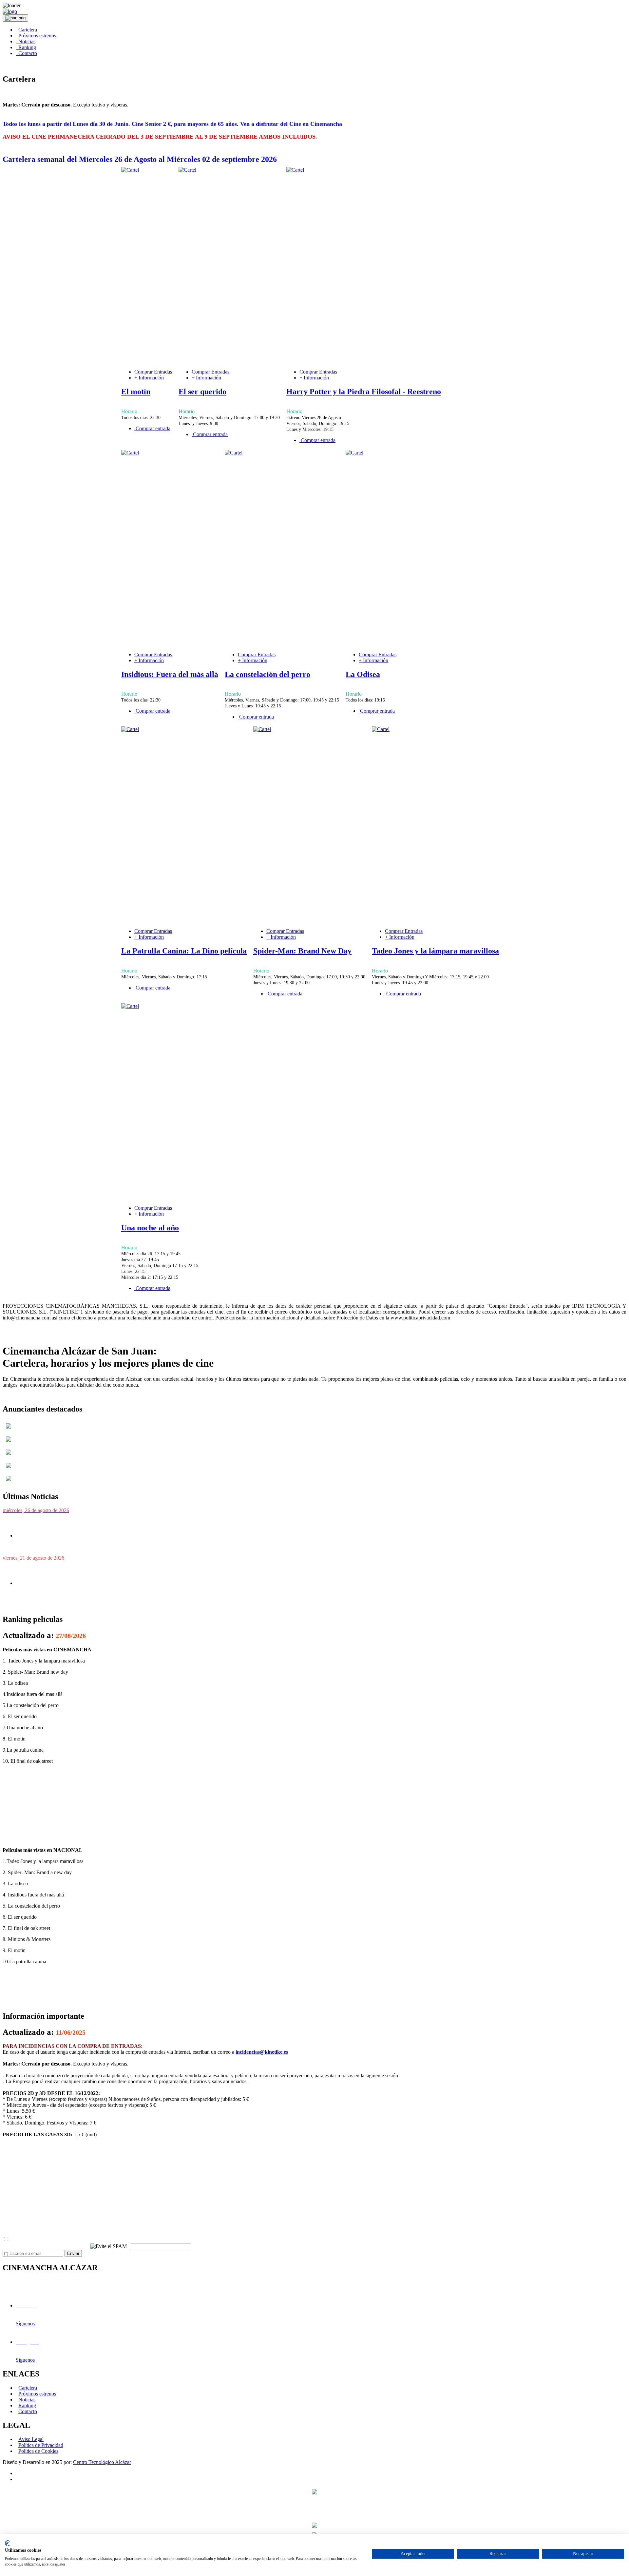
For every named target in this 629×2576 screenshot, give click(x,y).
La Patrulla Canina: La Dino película (184, 951)
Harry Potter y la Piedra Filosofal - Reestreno (364, 392)
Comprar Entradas (153, 372)
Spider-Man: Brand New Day (302, 951)
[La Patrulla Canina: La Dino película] (130, 729)
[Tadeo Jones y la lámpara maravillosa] (381, 729)
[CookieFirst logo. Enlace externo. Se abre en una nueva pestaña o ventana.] (7, 2543)
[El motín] (130, 170)
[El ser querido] (187, 170)
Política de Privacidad (41, 2445)
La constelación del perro (267, 674)
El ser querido (202, 392)
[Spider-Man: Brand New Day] (262, 729)
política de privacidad (94, 2239)
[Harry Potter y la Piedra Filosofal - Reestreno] (295, 170)
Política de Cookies (38, 2451)
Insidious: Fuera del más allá (170, 674)
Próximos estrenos (36, 36)
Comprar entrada (152, 428)
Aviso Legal (31, 2439)
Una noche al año (150, 1228)
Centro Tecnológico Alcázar (102, 2462)
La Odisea (363, 674)
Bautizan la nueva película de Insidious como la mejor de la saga (89, 1571)
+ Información (149, 378)
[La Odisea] (354, 453)
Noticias (26, 41)
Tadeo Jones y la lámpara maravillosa (435, 951)
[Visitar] (9, 1430)
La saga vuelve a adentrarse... (57, 1605)
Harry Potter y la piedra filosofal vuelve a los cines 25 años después (92, 1523)
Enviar (73, 2253)
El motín (136, 392)
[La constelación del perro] (234, 453)
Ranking (26, 47)
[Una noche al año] (130, 1006)
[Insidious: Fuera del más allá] (130, 453)
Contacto (26, 53)
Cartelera (26, 30)
